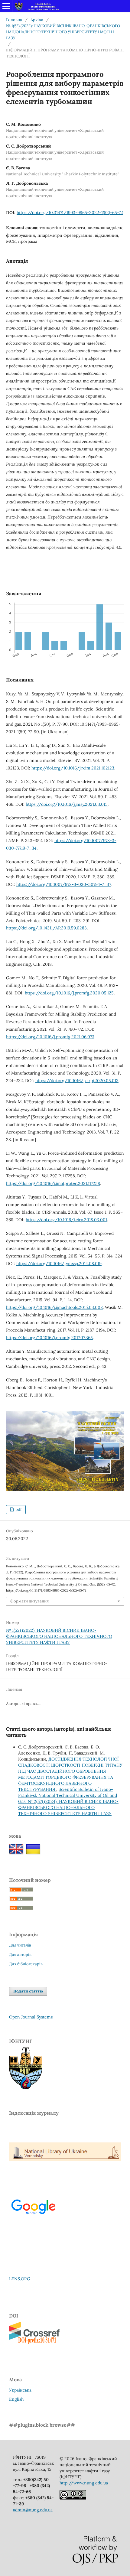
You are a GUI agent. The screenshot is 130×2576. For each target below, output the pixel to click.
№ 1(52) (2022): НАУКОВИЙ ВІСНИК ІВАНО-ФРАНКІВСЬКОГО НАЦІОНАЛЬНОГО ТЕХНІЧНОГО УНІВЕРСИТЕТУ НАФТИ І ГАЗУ (63, 32)
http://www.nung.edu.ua (84, 2483)
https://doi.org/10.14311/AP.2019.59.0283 (46, 928)
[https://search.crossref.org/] (36, 2343)
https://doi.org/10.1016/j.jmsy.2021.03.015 (67, 804)
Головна (14, 20)
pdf (18, 1509)
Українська (20, 2390)
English (16, 2399)
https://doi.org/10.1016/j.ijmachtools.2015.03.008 (54, 1307)
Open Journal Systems (31, 2017)
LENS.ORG (20, 2279)
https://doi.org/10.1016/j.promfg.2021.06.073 (50, 1037)
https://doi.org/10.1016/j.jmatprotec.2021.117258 (53, 1183)
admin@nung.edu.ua (33, 2510)
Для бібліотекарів (26, 1964)
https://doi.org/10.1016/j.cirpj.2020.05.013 (77, 1081)
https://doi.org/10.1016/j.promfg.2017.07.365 (49, 1338)
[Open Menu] (6, 6)
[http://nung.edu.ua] (26, 2088)
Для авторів (20, 1955)
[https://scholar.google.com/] (33, 2220)
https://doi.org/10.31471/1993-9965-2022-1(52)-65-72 (70, 213)
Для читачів (20, 1945)
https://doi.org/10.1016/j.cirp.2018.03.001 (66, 1220)
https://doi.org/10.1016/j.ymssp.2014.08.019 (59, 1264)
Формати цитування (29, 1601)
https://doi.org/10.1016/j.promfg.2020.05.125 (69, 993)
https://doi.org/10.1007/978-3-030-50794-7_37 (63, 884)
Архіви (37, 20)
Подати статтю (28, 1991)
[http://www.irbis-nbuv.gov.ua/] (65, 2159)
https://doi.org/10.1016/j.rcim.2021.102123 (73, 768)
